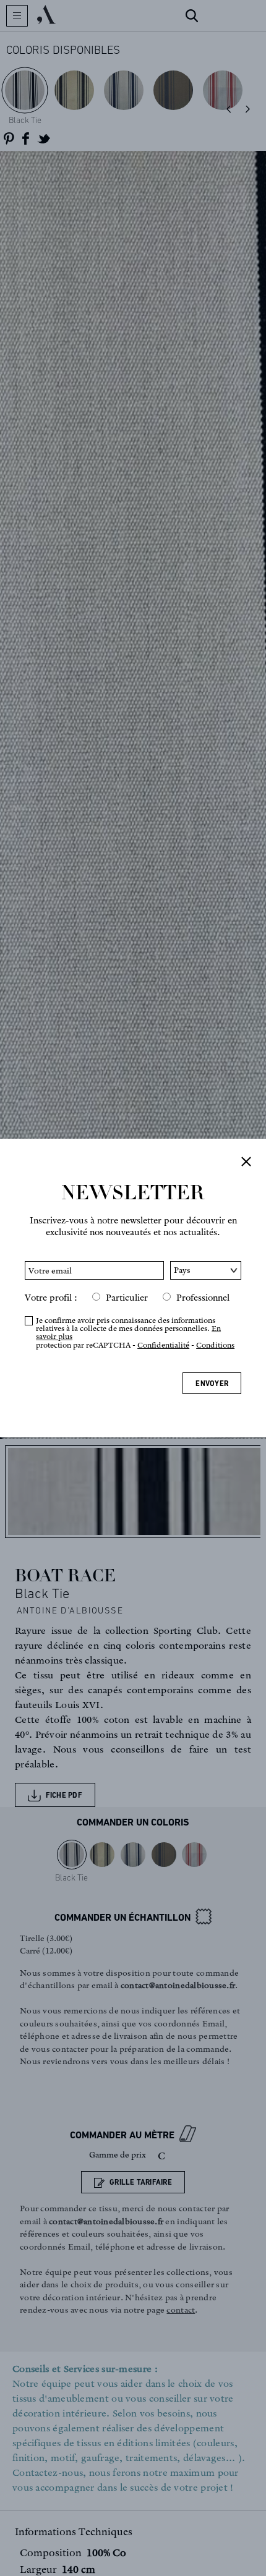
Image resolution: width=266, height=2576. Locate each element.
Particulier (127, 1298)
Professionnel (203, 1298)
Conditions (215, 1345)
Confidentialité (163, 1345)
